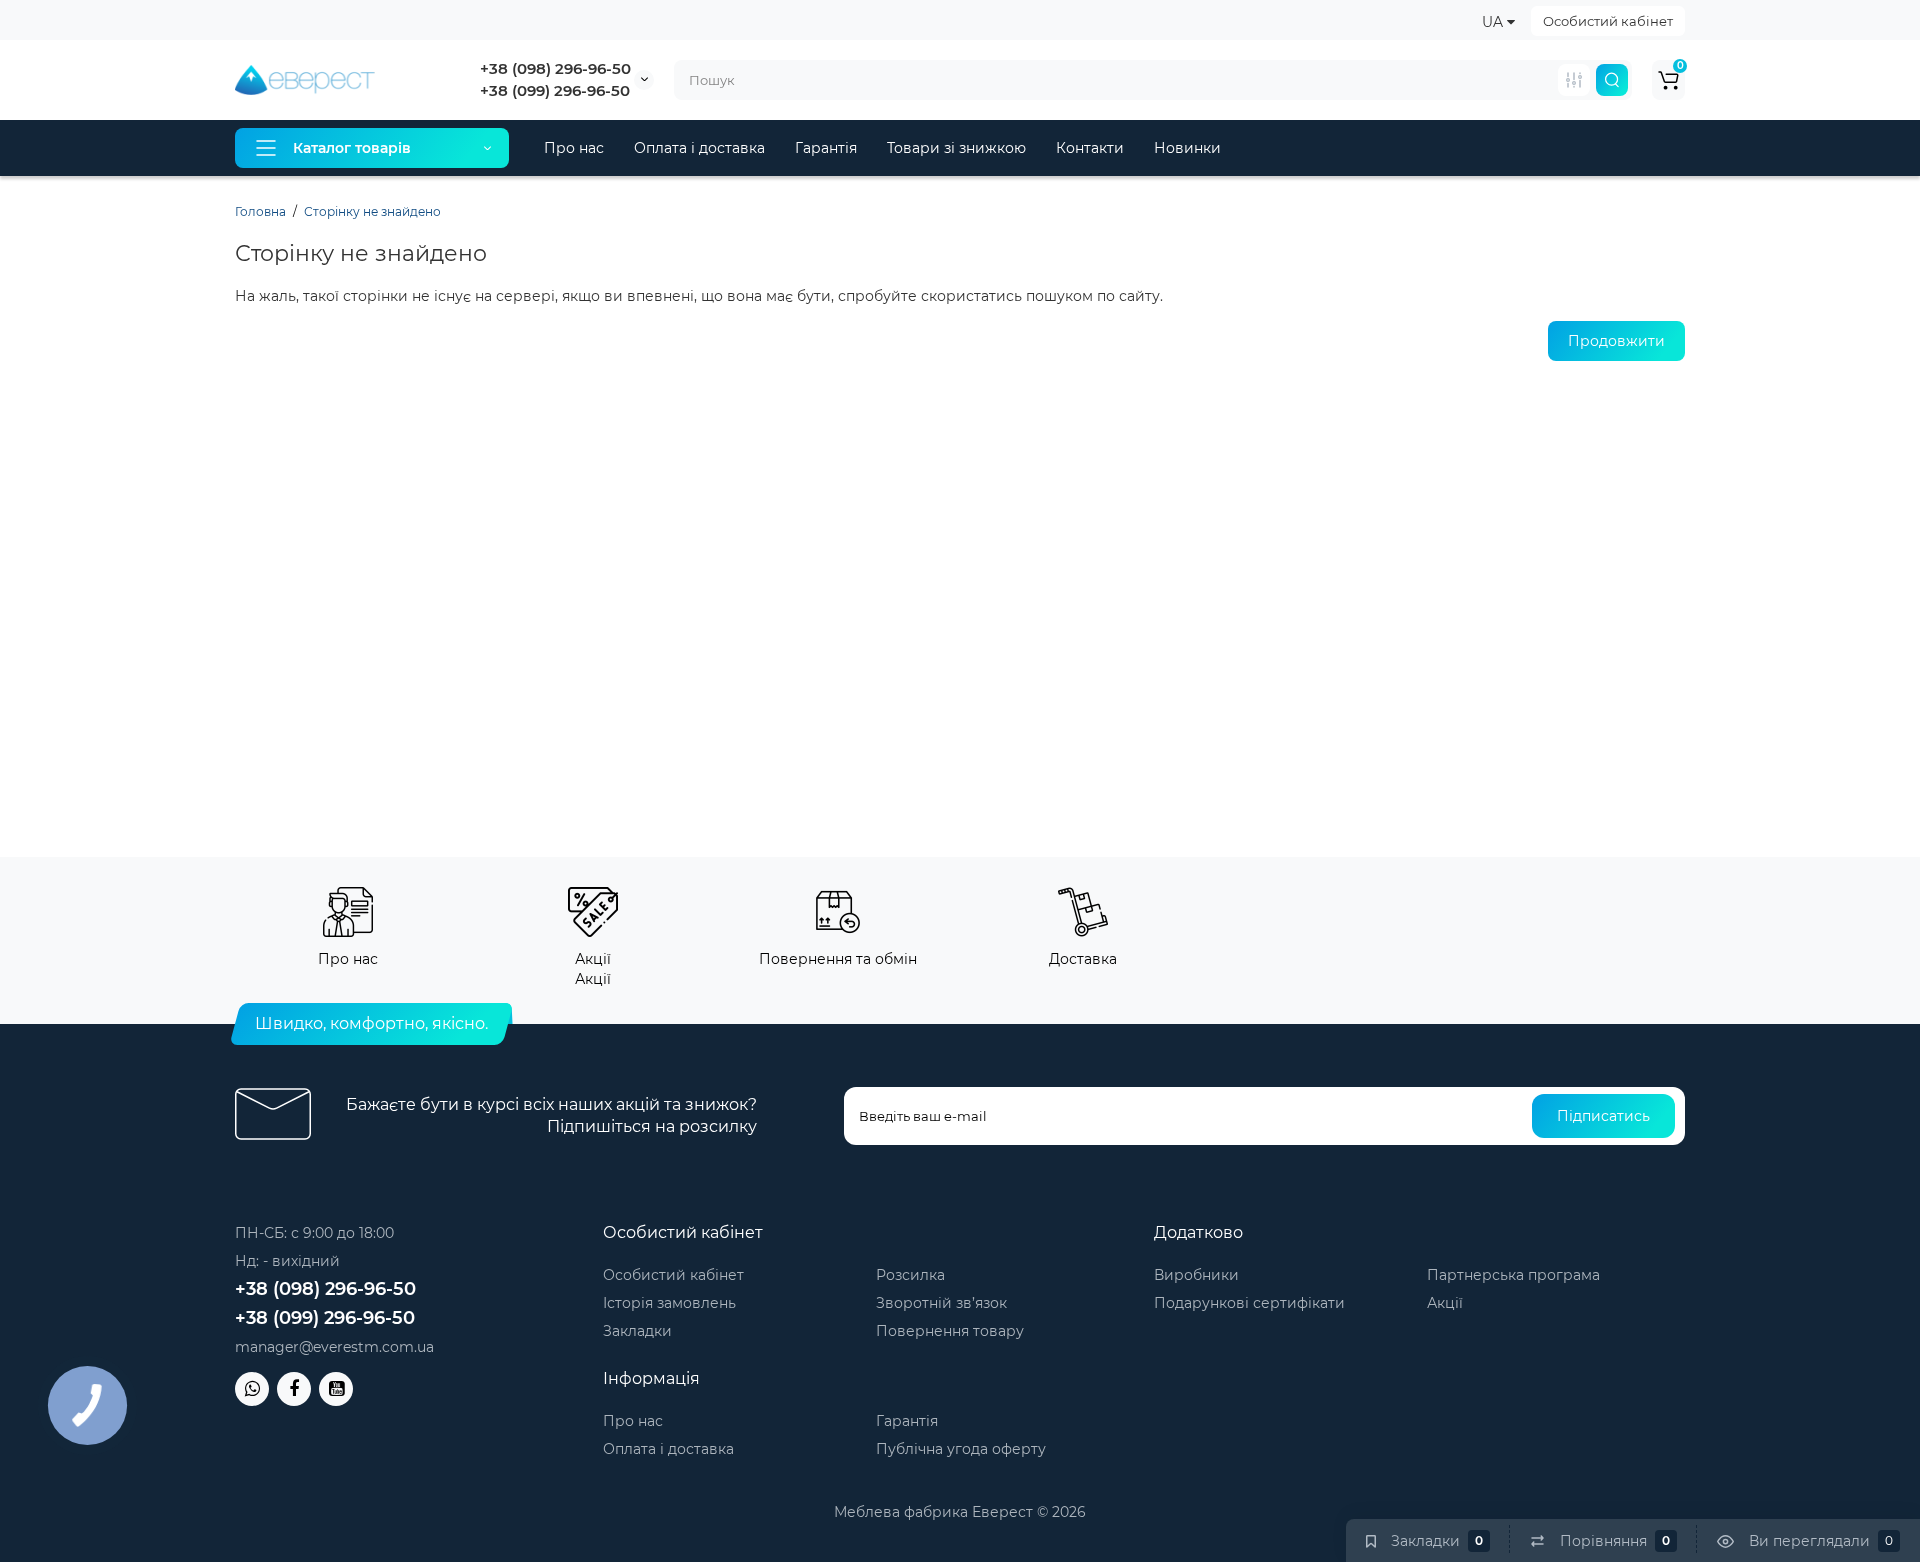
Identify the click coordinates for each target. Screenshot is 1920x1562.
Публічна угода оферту (961, 1449)
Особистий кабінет (1608, 21)
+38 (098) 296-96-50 (555, 68)
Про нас (574, 148)
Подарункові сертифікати (1249, 1303)
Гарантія (826, 148)
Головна (260, 211)
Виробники (1196, 1275)
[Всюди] (1574, 80)
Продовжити (1616, 341)
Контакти (1090, 148)
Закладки (637, 1331)
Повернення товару (950, 1331)
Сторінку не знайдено (372, 211)
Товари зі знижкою (956, 148)
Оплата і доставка (699, 148)
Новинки (1187, 148)
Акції (1445, 1303)
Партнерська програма (1513, 1275)
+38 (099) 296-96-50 (555, 90)
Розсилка (910, 1275)
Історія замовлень (669, 1303)
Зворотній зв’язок (941, 1303)
